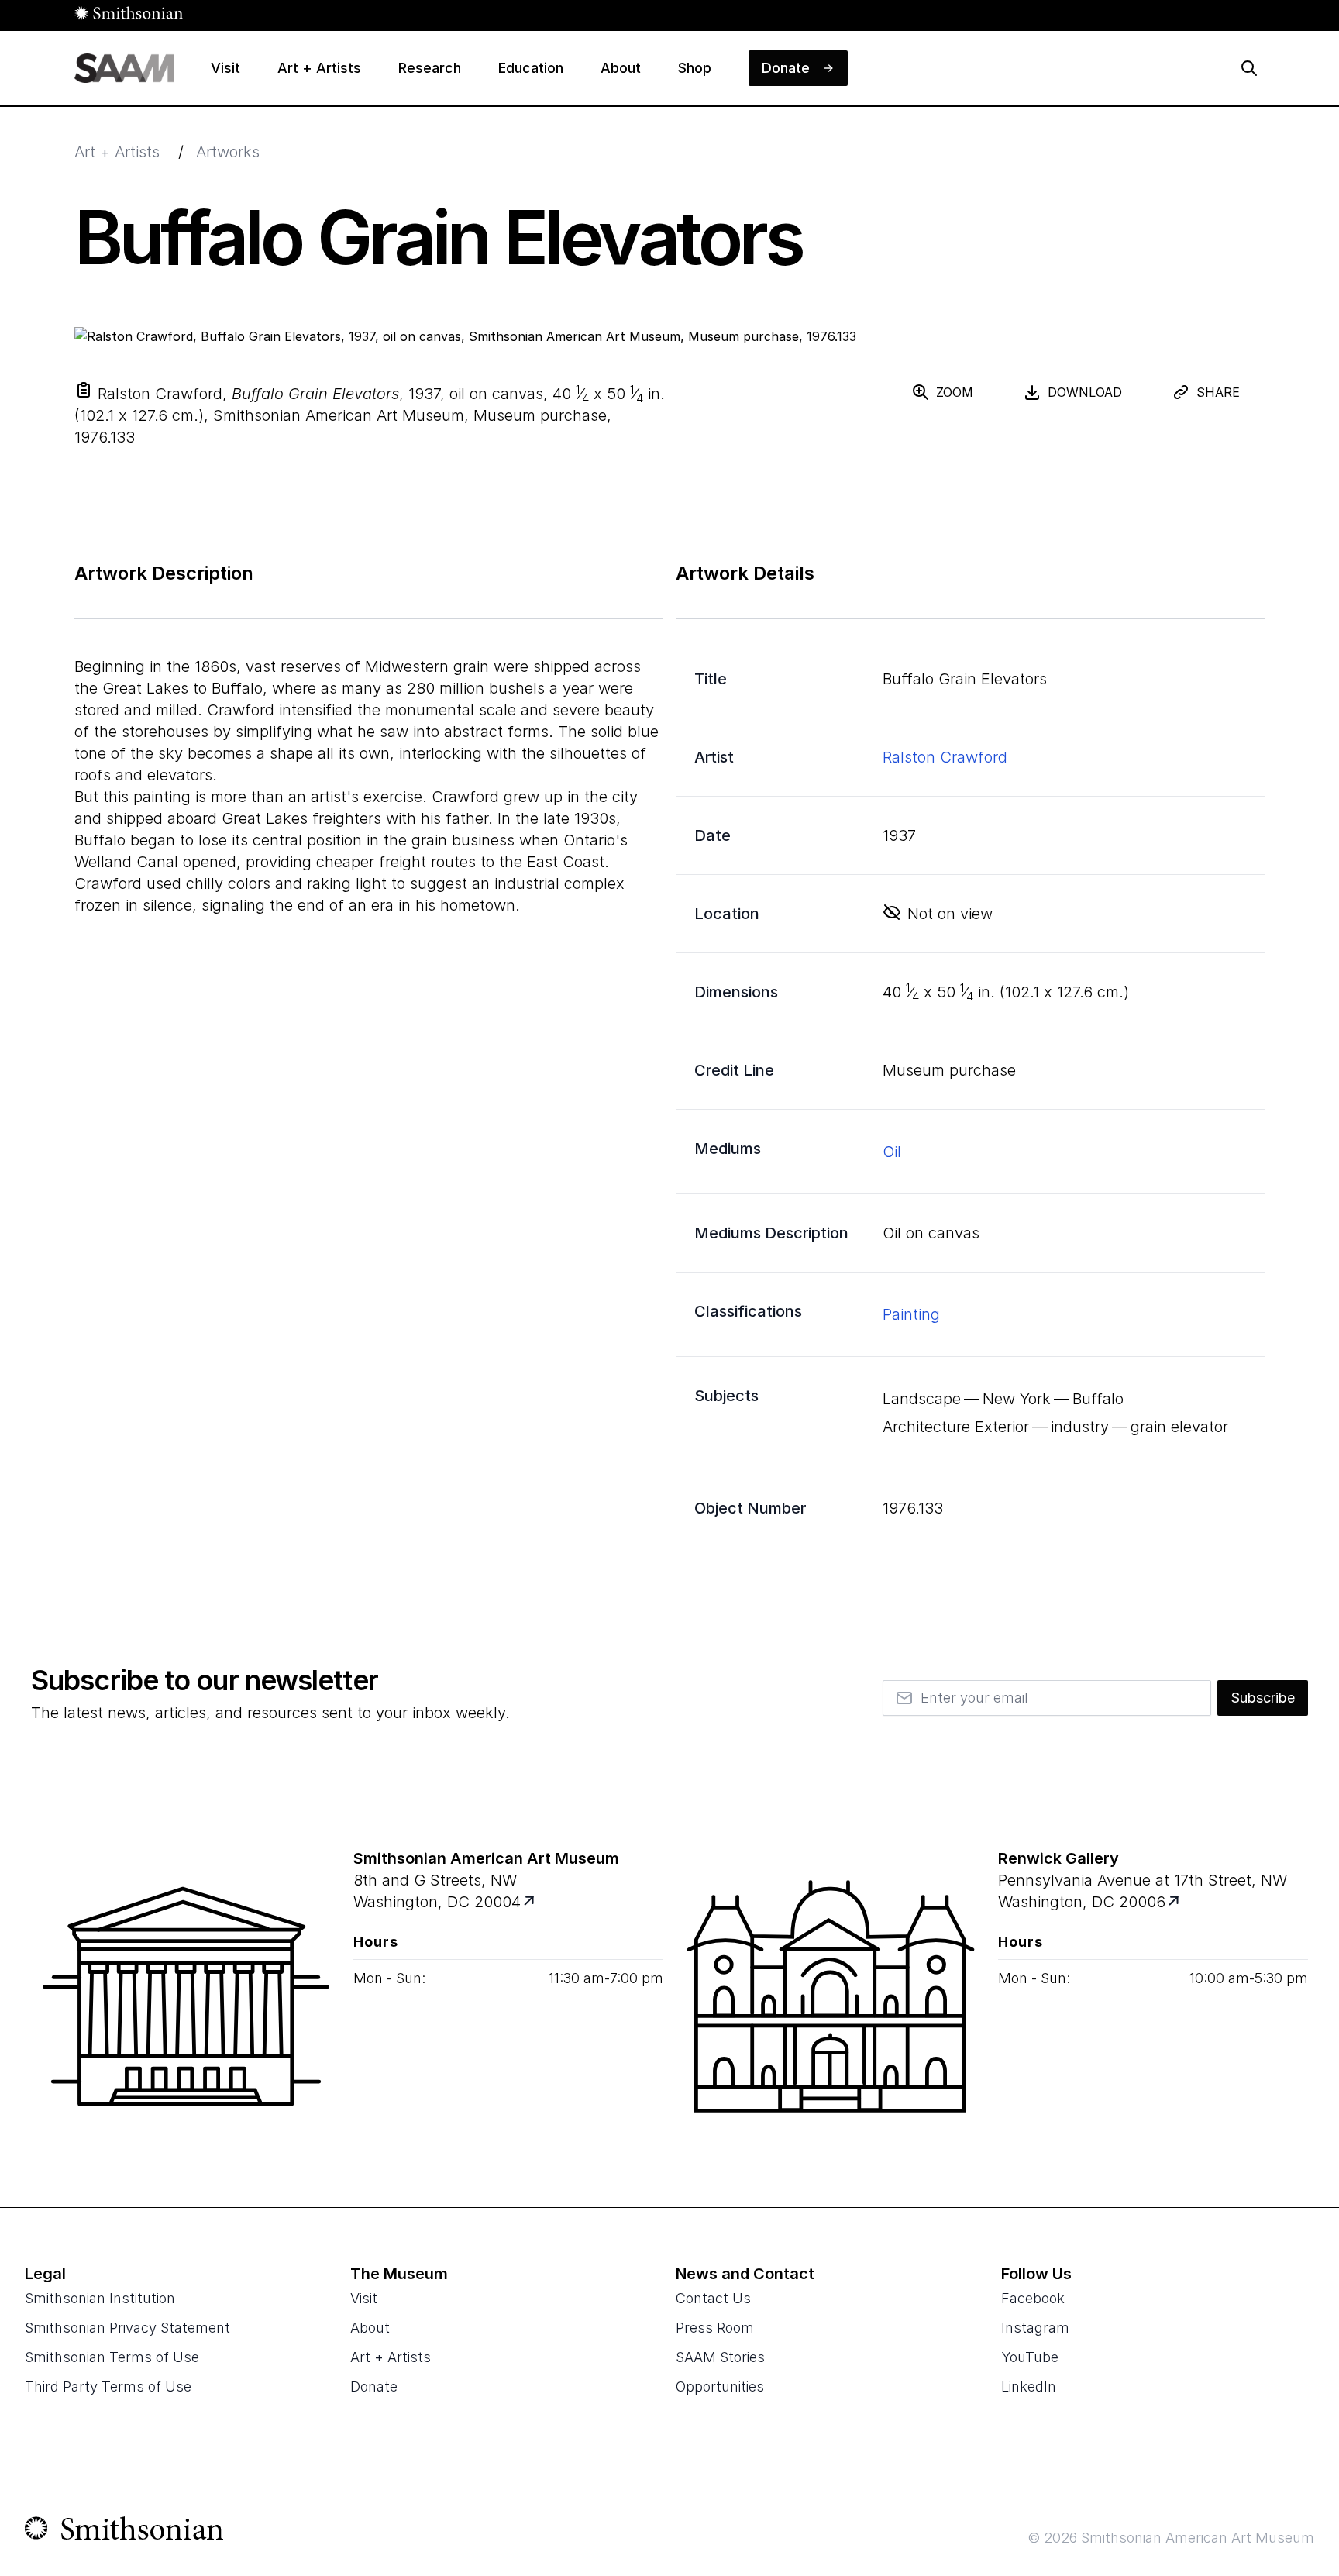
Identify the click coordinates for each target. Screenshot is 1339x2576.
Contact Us (713, 2298)
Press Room (715, 2328)
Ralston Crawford (945, 757)
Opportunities (720, 2387)
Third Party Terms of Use (108, 2387)
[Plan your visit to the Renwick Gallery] (831, 1996)
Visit (364, 2298)
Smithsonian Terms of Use (112, 2357)
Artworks (228, 152)
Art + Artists (117, 152)
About (370, 2328)
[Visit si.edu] (124, 2532)
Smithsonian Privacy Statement (127, 2328)
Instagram (1035, 2328)
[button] (84, 390)
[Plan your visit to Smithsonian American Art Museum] (530, 1902)
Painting (911, 1314)
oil (892, 1152)
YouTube (1030, 2357)
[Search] (1249, 68)
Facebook (1033, 2298)
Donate (374, 2387)
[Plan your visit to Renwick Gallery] (1175, 1902)
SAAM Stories (720, 2357)
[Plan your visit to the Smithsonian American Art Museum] (186, 1996)
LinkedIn (1029, 2387)
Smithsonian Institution (100, 2298)
